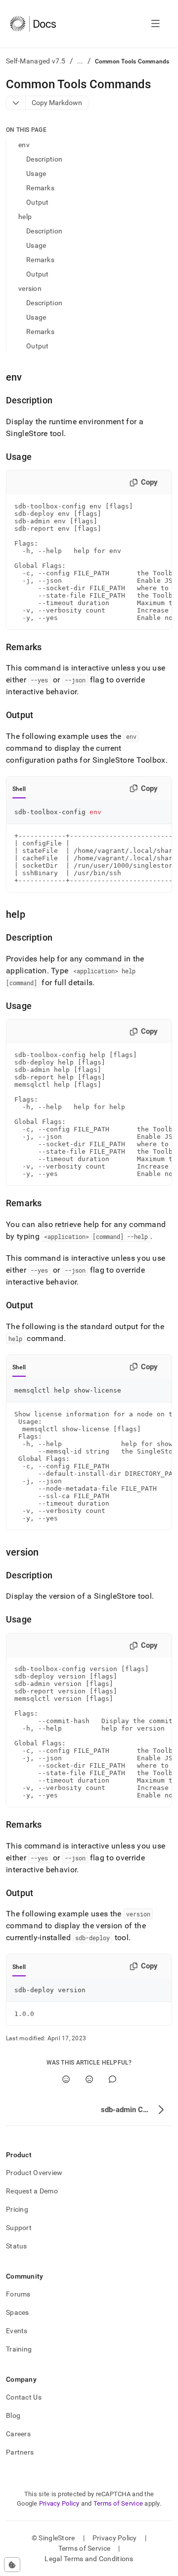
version (30, 288)
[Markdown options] (16, 103)
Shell (19, 789)
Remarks (40, 188)
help (25, 217)
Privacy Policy (59, 2503)
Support (19, 2228)
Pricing (17, 2209)
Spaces (18, 2312)
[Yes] (66, 2079)
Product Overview (34, 2173)
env (24, 145)
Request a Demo (32, 2191)
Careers (18, 2434)
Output (38, 202)
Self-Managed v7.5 (36, 61)
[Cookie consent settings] (12, 2565)
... (80, 61)
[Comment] (112, 2079)
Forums (18, 2294)
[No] (89, 2079)
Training (19, 2349)
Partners (20, 2452)
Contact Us (24, 2397)
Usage (36, 173)
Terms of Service (118, 2503)
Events (17, 2331)
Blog (13, 2415)
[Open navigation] (156, 24)
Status (17, 2246)
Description (44, 159)
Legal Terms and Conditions (89, 2559)
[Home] (33, 24)
